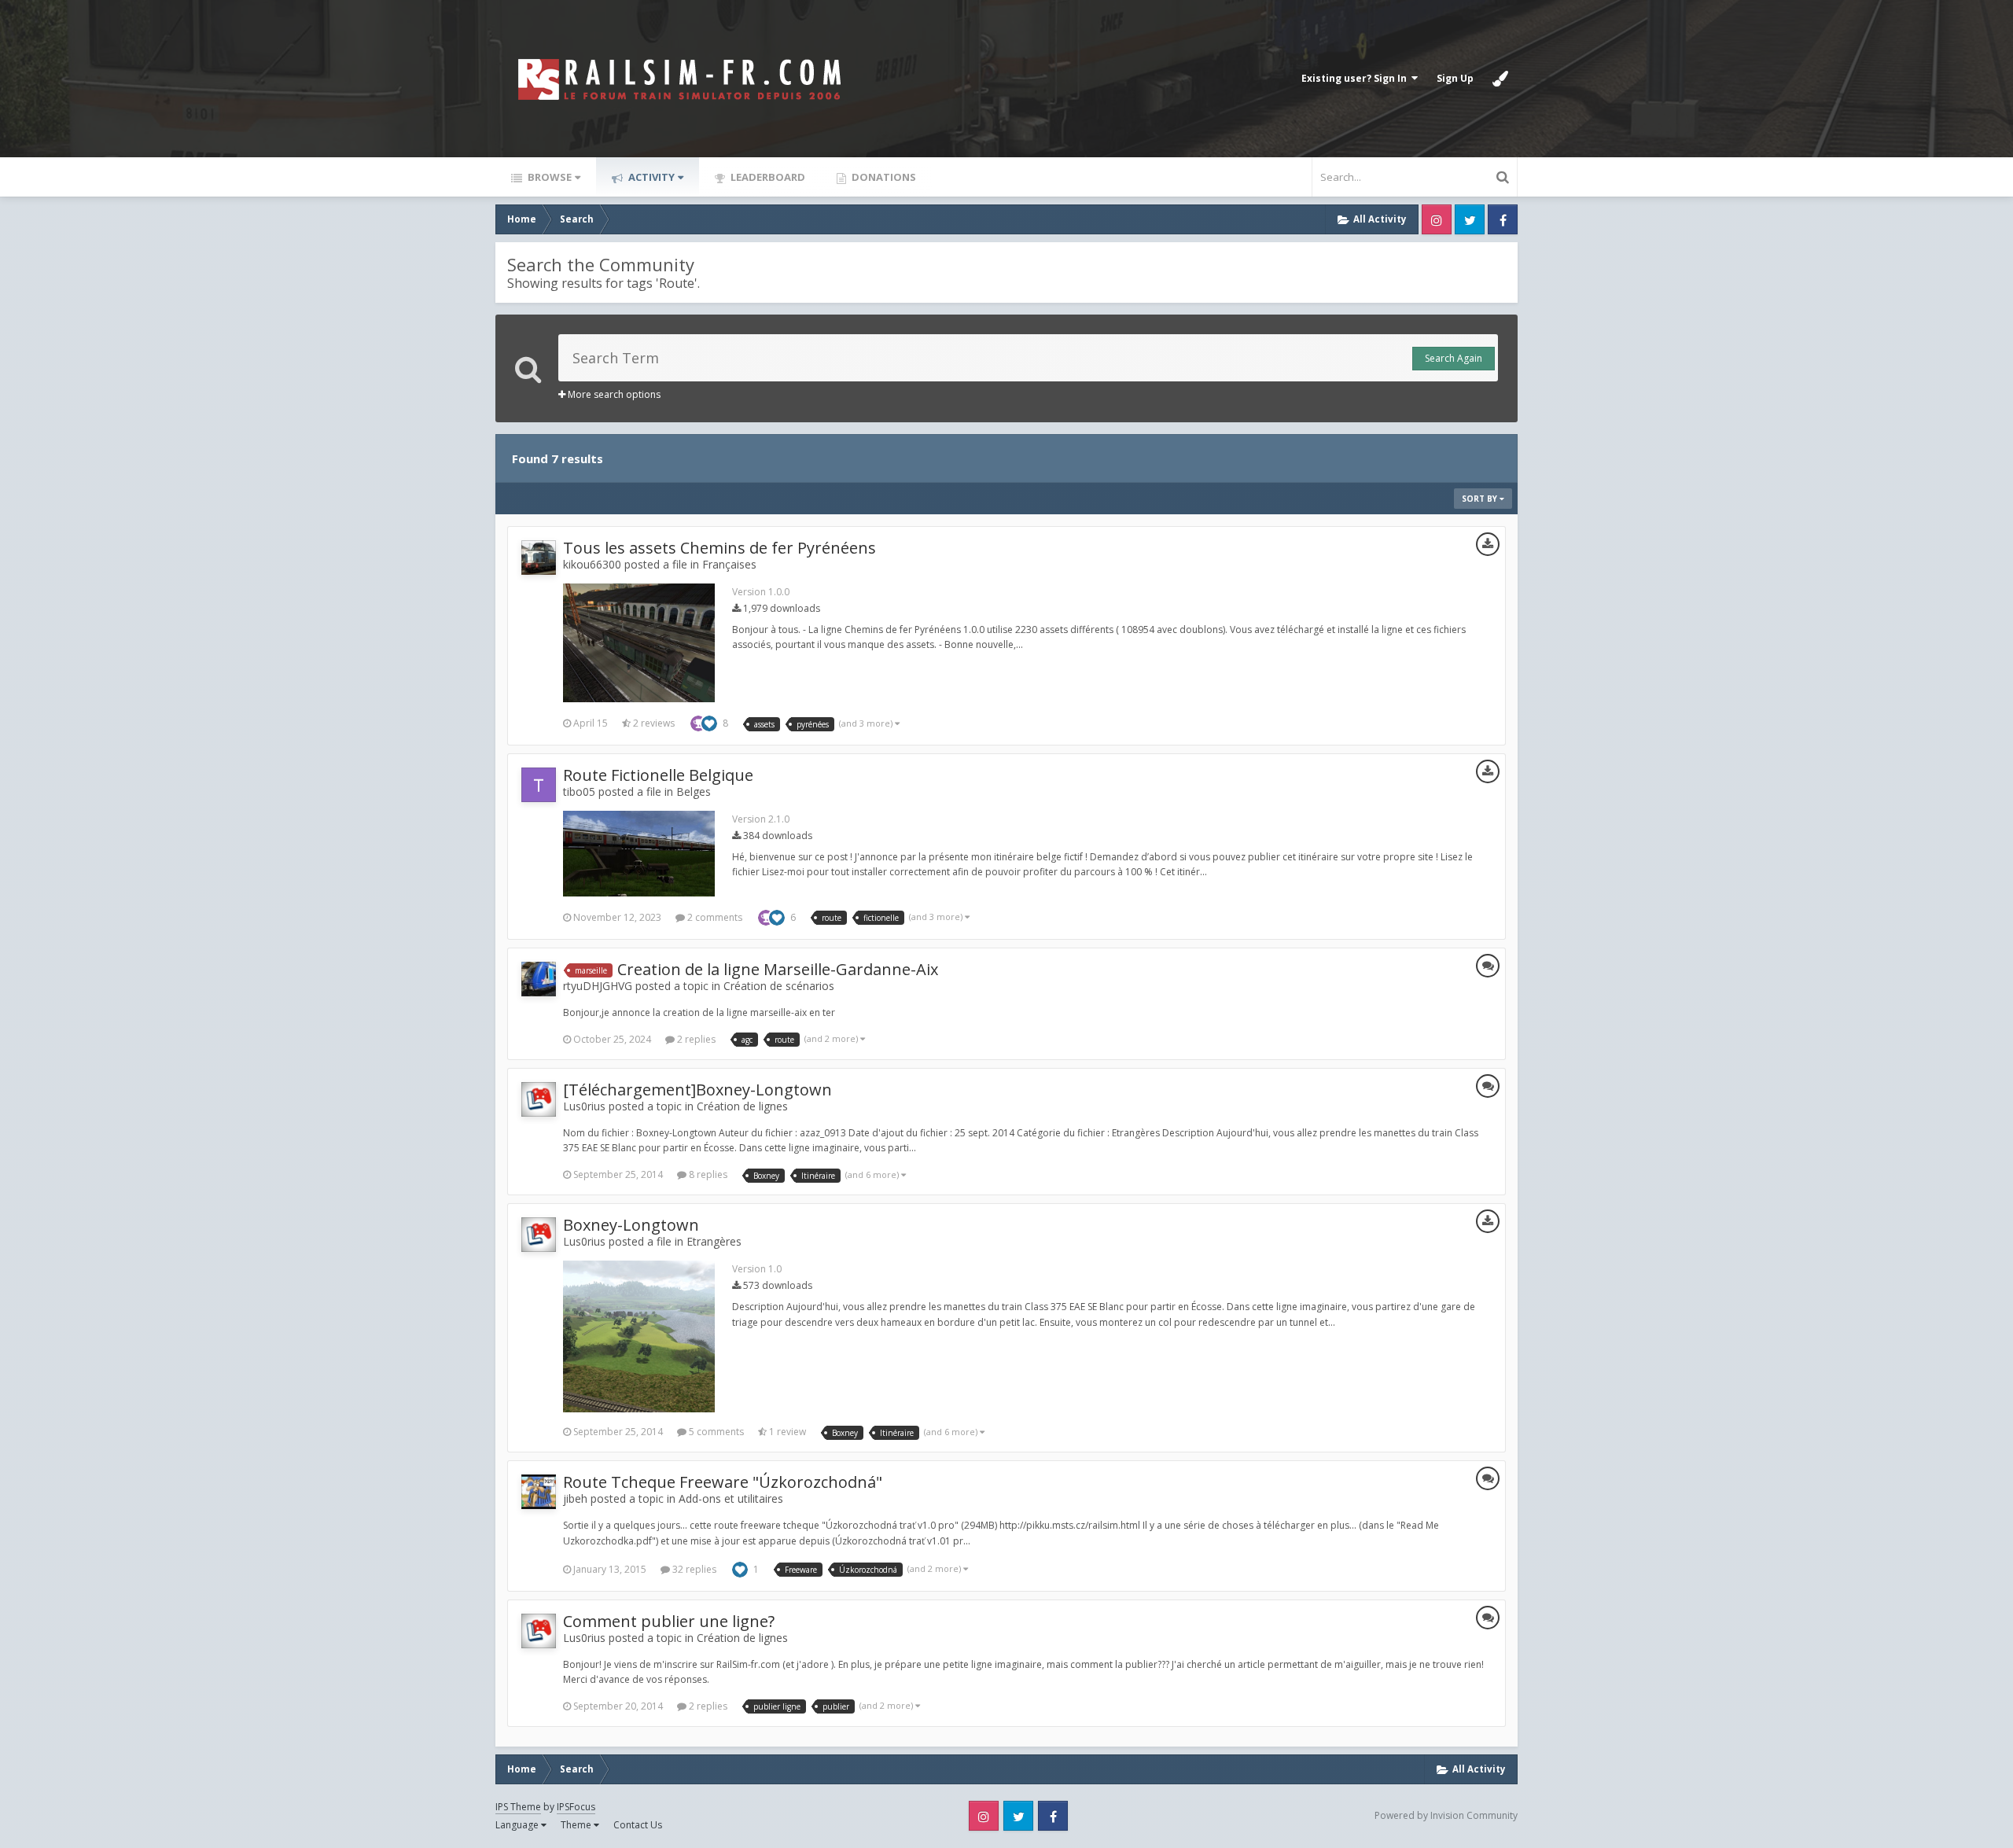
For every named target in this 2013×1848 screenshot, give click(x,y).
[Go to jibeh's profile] (539, 1492)
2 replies (695, 1039)
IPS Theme (518, 1807)
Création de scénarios (779, 986)
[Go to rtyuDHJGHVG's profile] (539, 979)
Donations (883, 177)
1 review (786, 1432)
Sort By (1481, 499)
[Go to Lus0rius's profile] (539, 1099)
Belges (694, 791)
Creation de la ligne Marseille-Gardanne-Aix (778, 969)
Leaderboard (767, 177)
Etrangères (714, 1241)
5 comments (715, 1432)
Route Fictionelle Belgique (658, 775)
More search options (613, 394)
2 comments (714, 917)
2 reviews (653, 723)
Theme (577, 1825)
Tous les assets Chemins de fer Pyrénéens (719, 548)
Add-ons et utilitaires (731, 1498)
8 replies (707, 1174)
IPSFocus (576, 1807)
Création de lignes (742, 1106)
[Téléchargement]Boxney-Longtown (697, 1090)
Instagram (1437, 219)
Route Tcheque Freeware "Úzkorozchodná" (723, 1482)
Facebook (1503, 219)
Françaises (729, 564)
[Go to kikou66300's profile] (539, 558)
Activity (650, 177)
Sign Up (1455, 78)
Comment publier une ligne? (669, 1621)
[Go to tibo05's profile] (539, 785)
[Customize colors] (1500, 79)
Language (518, 1825)
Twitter (1470, 219)
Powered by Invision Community (1446, 1815)
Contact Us (638, 1825)
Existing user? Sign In (1356, 78)
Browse (548, 177)
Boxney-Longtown (631, 1225)
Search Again (1454, 358)
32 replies (693, 1569)
